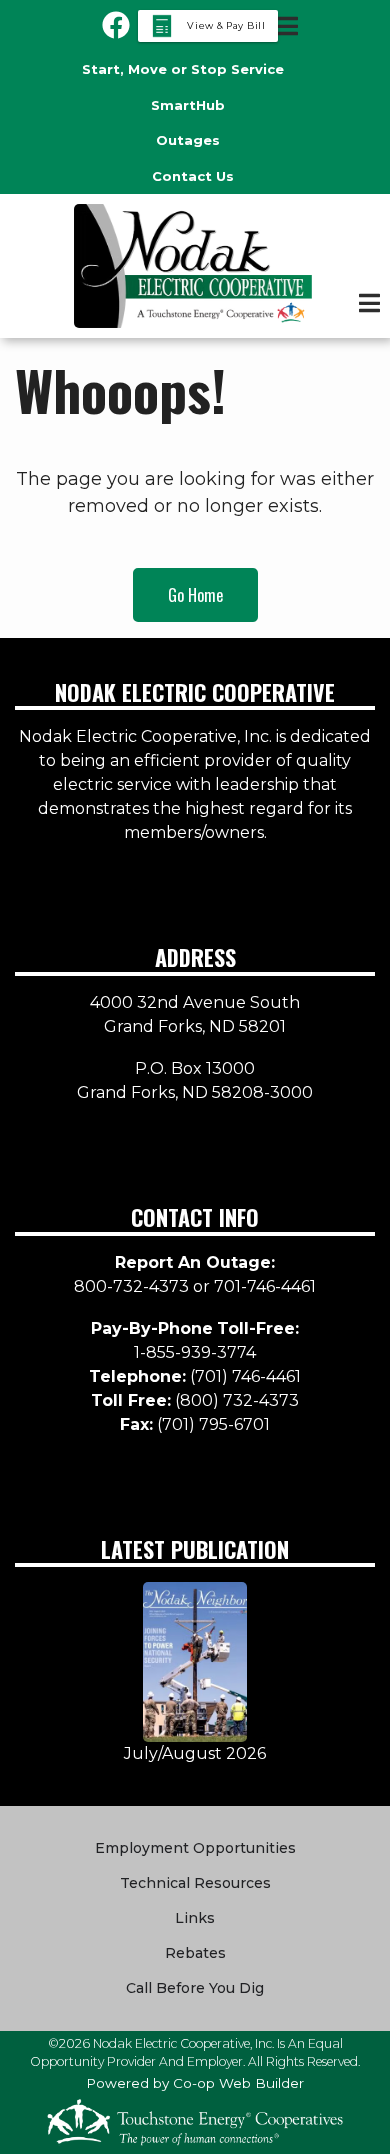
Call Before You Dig (195, 1988)
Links (195, 1918)
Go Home (195, 595)
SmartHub (188, 105)
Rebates (195, 1953)
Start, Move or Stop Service (183, 69)
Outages (188, 140)
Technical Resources (195, 1883)
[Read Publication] (195, 1660)
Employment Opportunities (195, 1848)
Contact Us (193, 176)
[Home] (195, 266)
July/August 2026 (195, 1753)
